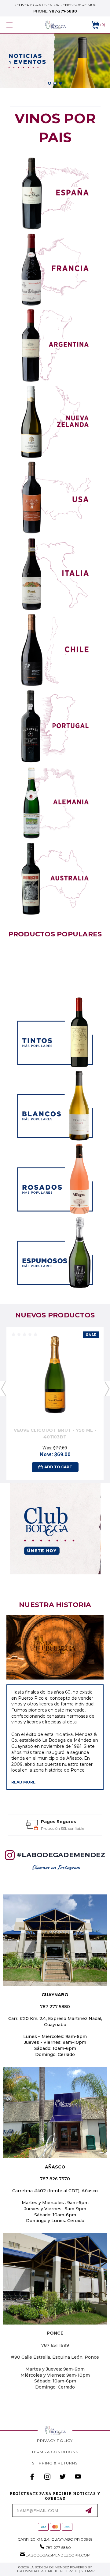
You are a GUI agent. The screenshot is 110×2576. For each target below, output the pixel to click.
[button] (55, 193)
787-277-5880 (63, 11)
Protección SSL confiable (62, 1828)
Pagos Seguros (59, 1822)
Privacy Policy (55, 2441)
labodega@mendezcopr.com (58, 2555)
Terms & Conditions (55, 2452)
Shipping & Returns (55, 2463)
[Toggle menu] (16, 25)
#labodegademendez (61, 1855)
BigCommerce (28, 2571)
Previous (3, 1388)
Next (107, 1388)
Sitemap (88, 2571)
